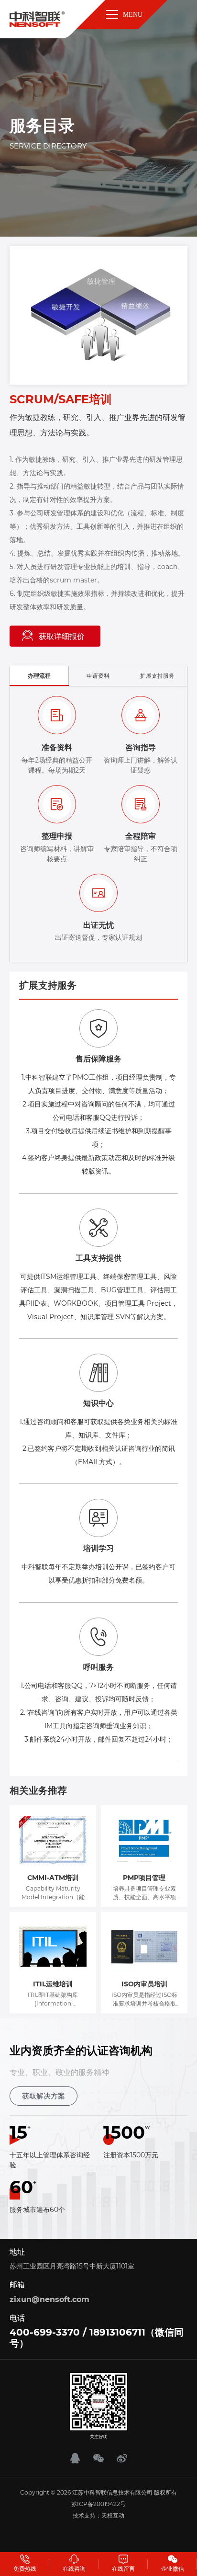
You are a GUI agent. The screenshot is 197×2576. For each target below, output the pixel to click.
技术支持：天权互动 (98, 2515)
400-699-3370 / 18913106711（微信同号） (97, 2338)
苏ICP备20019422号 (98, 2504)
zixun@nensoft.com (49, 2299)
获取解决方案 (44, 2096)
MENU (133, 15)
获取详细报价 (62, 636)
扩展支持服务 (157, 676)
